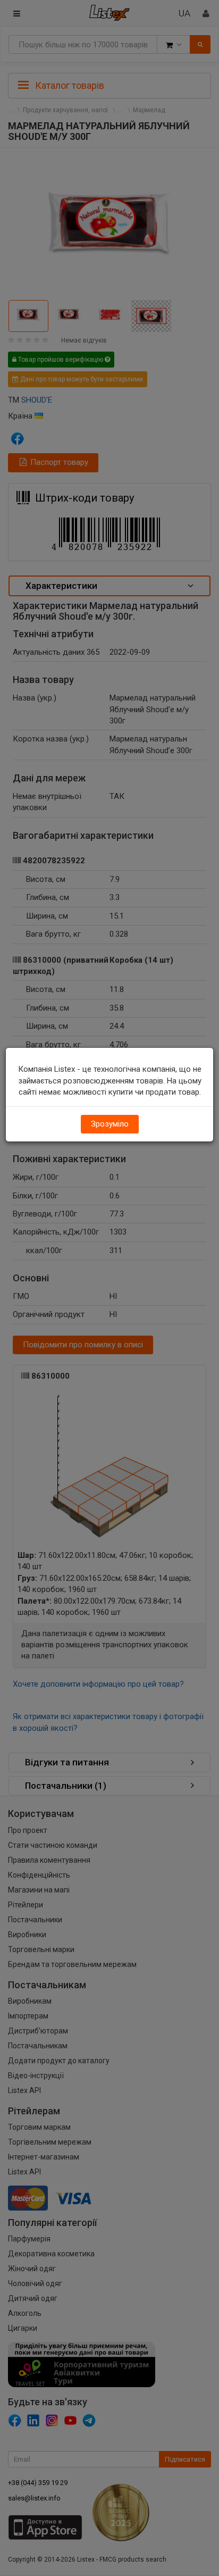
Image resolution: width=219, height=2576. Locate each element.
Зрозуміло (110, 1124)
